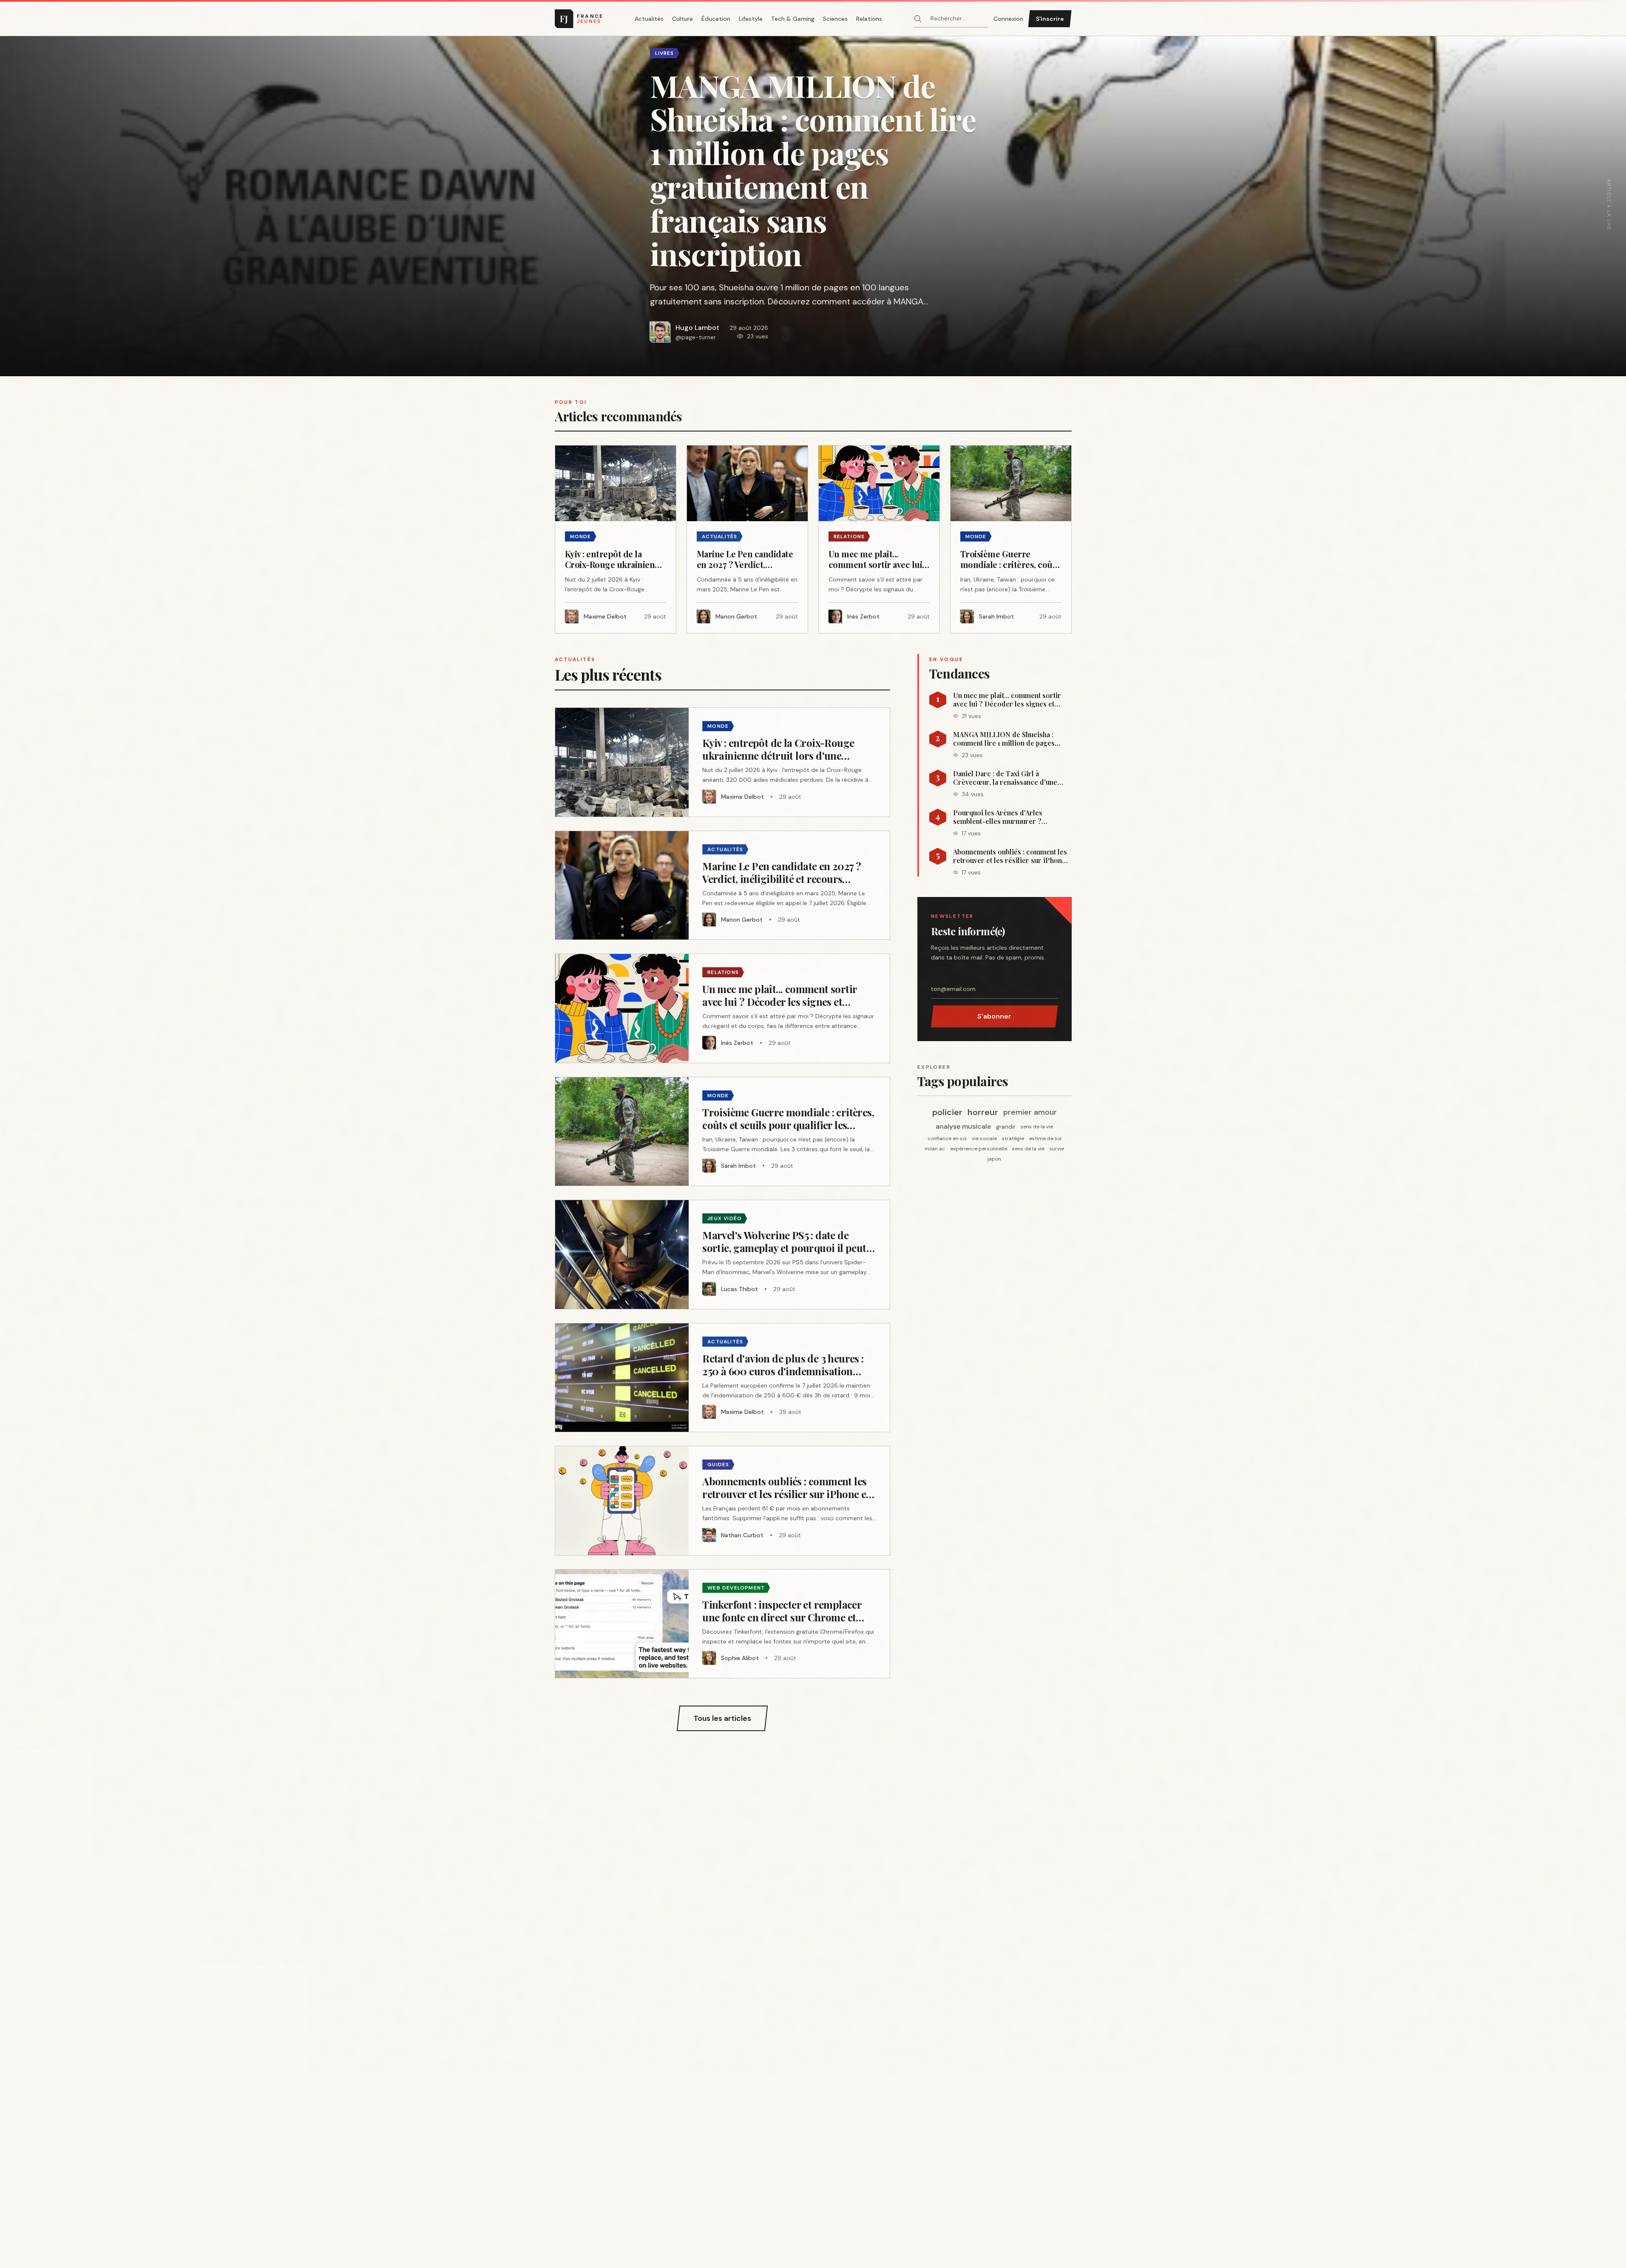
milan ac (935, 1149)
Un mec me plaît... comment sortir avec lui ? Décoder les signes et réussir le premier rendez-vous (1007, 700)
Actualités (649, 19)
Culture (682, 19)
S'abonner (994, 1016)
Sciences (835, 19)
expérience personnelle (979, 1149)
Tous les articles (722, 1718)
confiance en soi (947, 1138)
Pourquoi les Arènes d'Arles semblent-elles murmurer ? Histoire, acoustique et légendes (1005, 817)
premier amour (1030, 1112)
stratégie (1013, 1138)
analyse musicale (963, 1126)
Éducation (716, 19)
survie (1057, 1149)
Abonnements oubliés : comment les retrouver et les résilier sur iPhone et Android (1010, 856)
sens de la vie (1037, 1127)
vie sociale (984, 1138)
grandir (1006, 1127)
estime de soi (1045, 1138)
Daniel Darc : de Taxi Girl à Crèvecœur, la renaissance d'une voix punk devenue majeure (1005, 778)
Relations (869, 19)
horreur (983, 1112)
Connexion (1008, 19)
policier (947, 1112)
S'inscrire (1050, 19)
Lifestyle (751, 19)
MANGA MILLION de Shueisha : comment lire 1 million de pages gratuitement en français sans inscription (1004, 739)
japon (994, 1159)
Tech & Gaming (793, 19)
